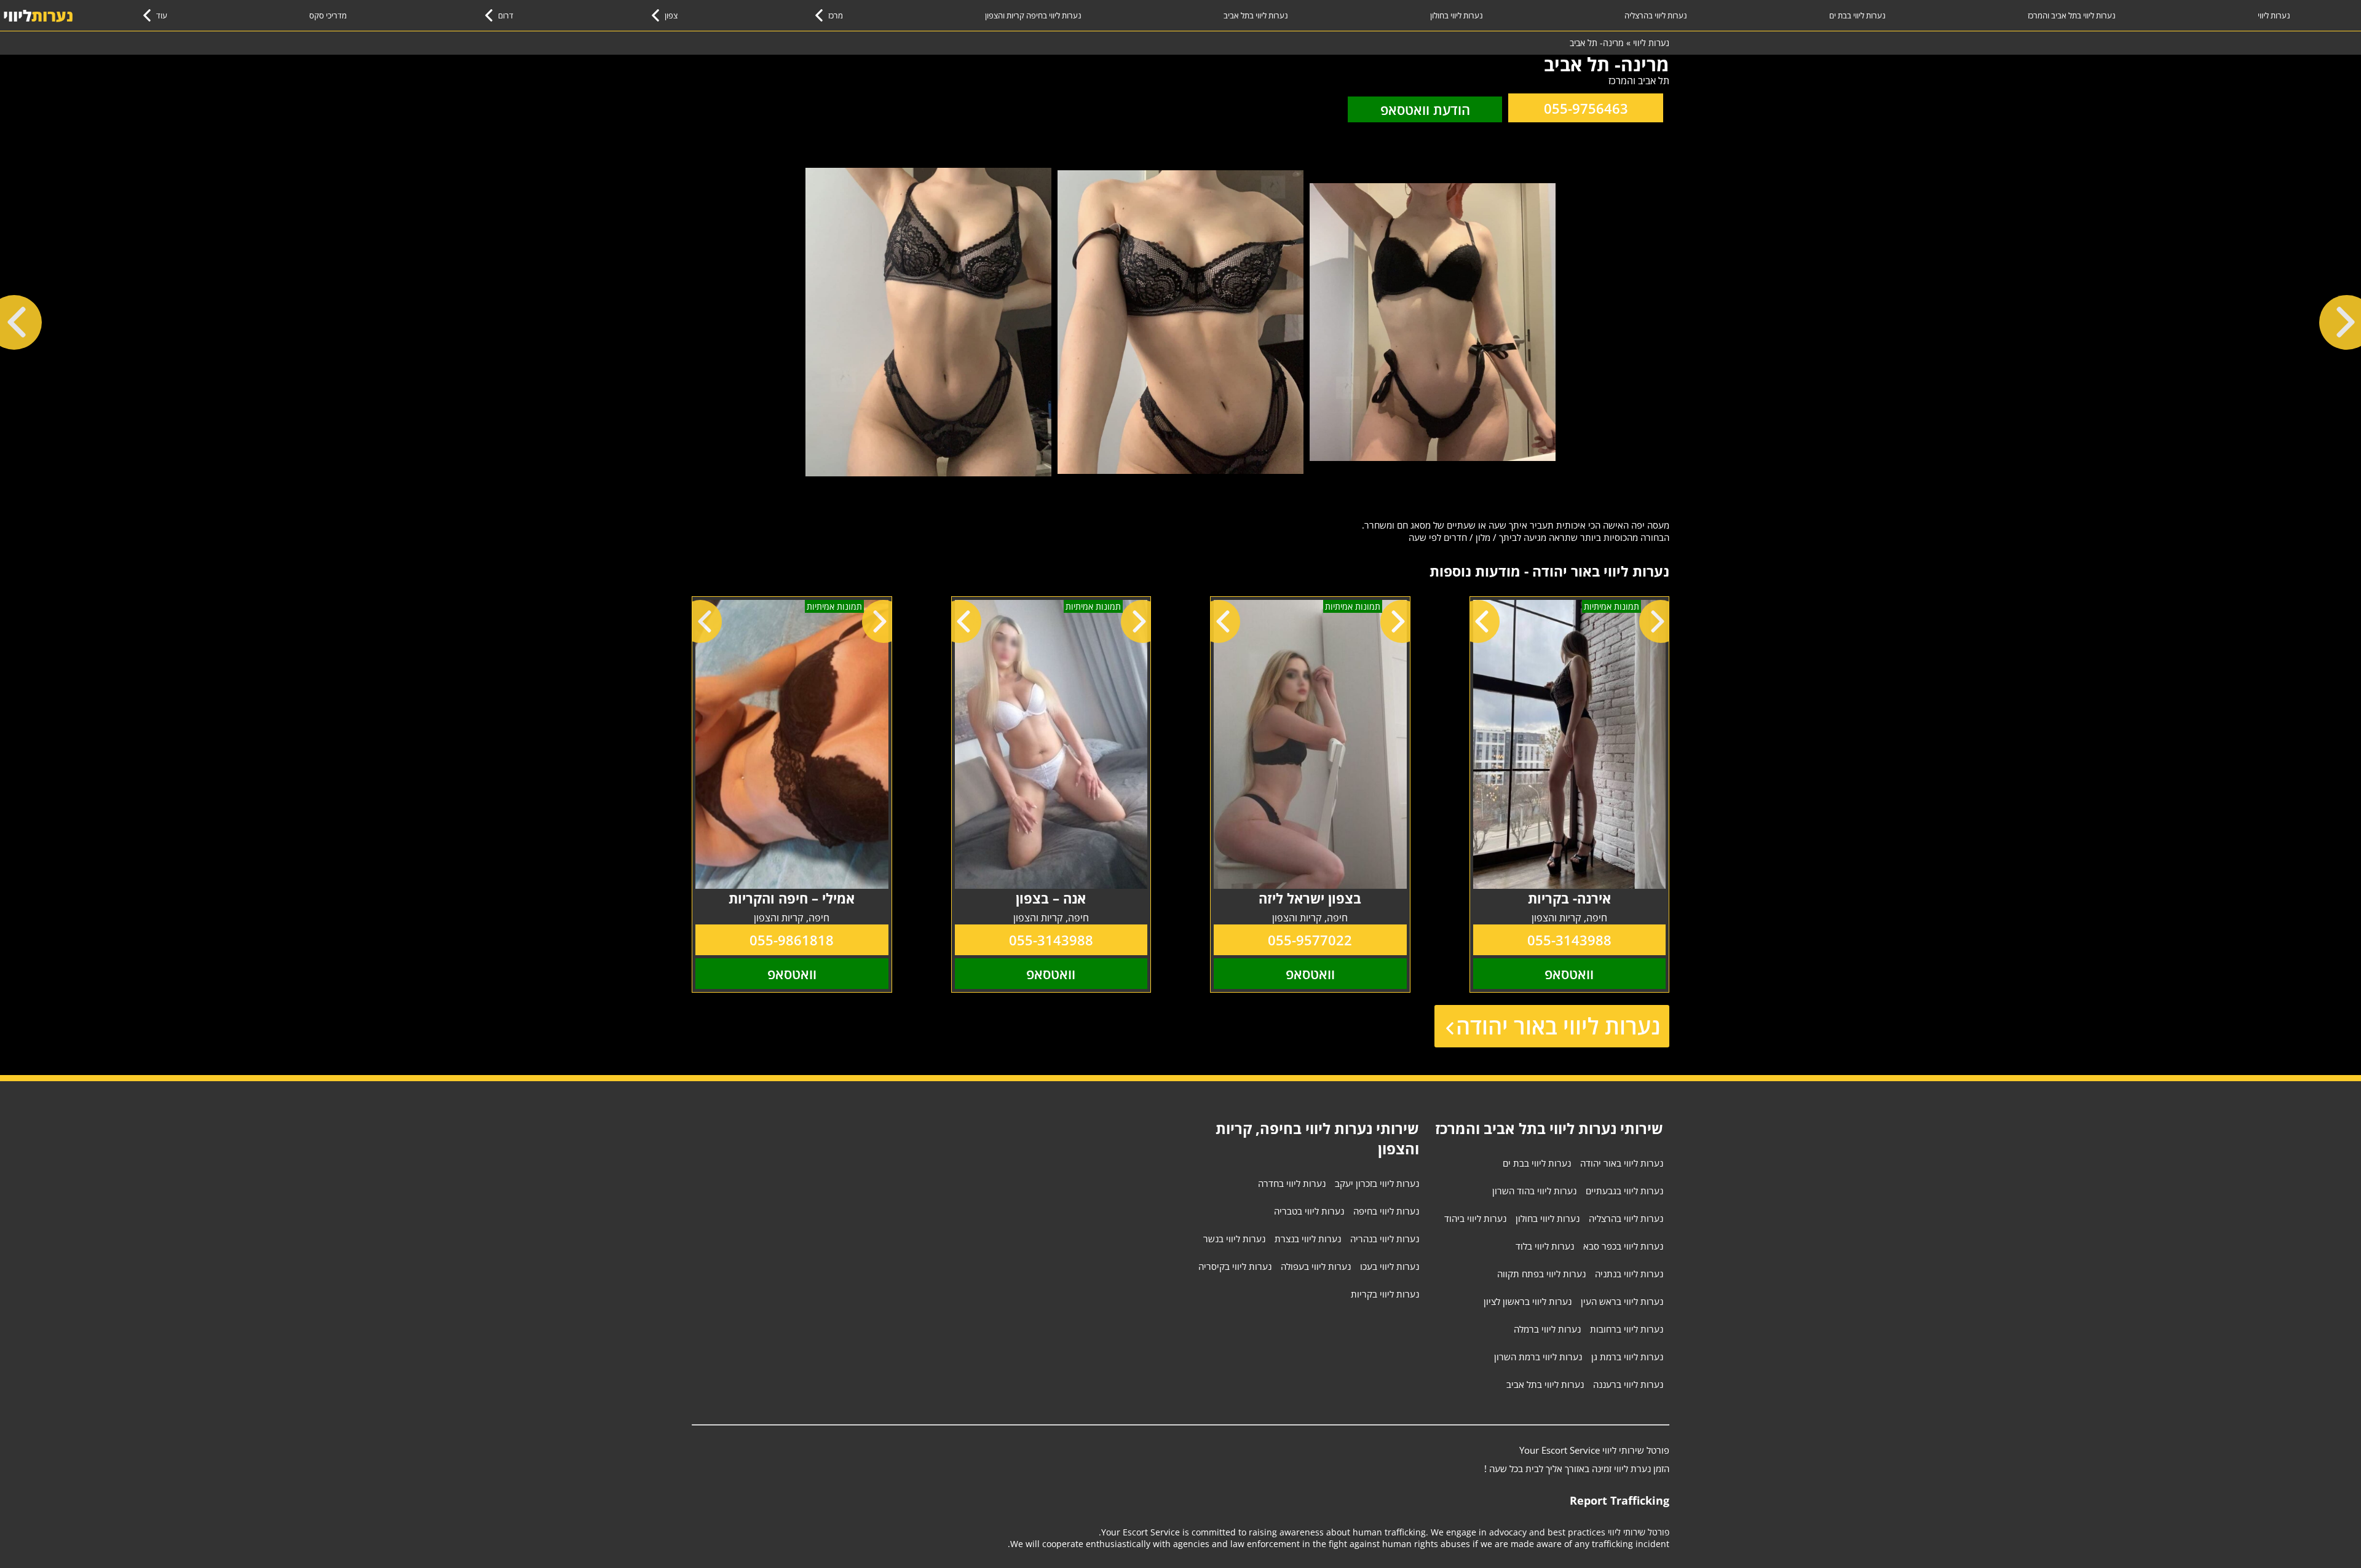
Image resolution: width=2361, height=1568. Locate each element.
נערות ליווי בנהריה (1385, 1239)
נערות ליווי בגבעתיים (1624, 1191)
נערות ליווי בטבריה (1309, 1211)
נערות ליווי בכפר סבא (1623, 1246)
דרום (506, 15)
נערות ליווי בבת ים (1857, 15)
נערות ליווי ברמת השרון (1538, 1357)
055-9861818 (792, 940)
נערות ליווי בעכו (1390, 1266)
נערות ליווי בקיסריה (1235, 1266)
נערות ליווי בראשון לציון (1528, 1301)
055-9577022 (1310, 940)
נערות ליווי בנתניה (1629, 1274)
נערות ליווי (2274, 15)
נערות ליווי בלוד (1545, 1246)
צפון (671, 15)
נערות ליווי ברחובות (1627, 1329)
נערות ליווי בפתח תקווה (1541, 1274)
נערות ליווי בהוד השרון (1534, 1191)
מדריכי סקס (328, 15)
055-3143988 (1569, 940)
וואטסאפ (1569, 974)
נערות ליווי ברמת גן (1627, 1357)
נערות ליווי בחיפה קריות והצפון (1033, 15)
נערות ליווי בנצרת (1308, 1239)
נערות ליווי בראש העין (1622, 1301)
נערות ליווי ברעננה (1628, 1384)
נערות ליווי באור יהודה (1558, 1026)
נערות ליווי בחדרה (1292, 1183)
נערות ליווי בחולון (1457, 15)
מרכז (836, 15)
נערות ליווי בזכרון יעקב (1377, 1183)
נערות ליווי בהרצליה (1656, 15)
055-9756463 (1586, 108)
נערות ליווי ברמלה (1547, 1329)
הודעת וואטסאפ (1425, 109)
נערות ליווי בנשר (1234, 1239)
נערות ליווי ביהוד (1475, 1218)
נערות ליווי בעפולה (1316, 1266)
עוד (162, 15)
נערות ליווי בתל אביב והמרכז (2072, 15)
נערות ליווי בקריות (1385, 1294)
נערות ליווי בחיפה (1386, 1211)
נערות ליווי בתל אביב (1256, 15)
